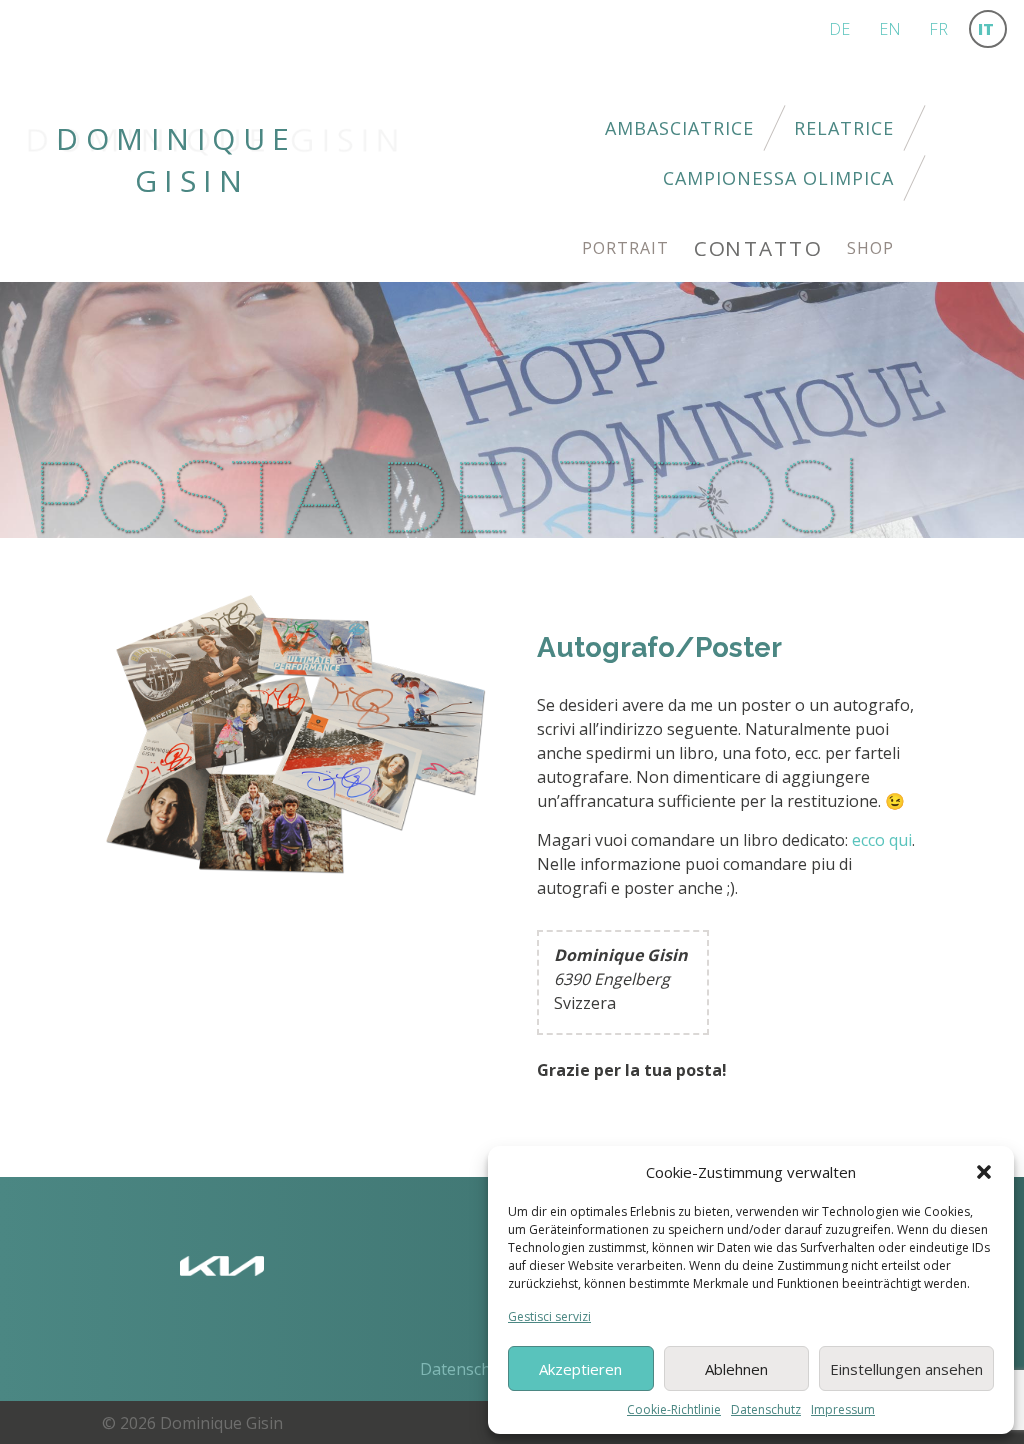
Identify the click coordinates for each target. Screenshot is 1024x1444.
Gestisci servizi (549, 1316)
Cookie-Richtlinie (674, 1409)
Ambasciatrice (679, 128)
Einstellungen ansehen (906, 1369)
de (839, 29)
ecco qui (882, 840)
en (890, 29)
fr (938, 29)
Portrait (625, 248)
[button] (984, 1172)
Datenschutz (766, 1409)
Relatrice (844, 128)
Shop (870, 248)
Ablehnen (736, 1369)
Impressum (843, 1409)
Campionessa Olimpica (778, 178)
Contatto (757, 248)
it (986, 29)
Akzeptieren (580, 1369)
